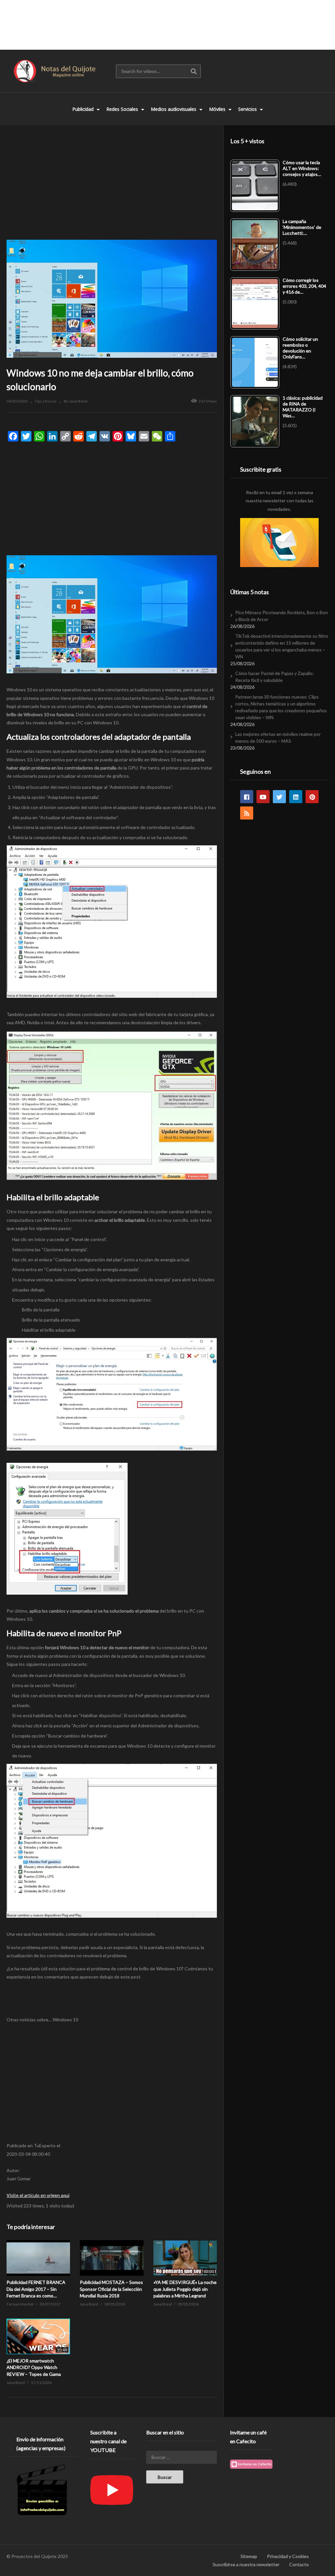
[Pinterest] (312, 797)
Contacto (299, 2564)
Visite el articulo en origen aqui (38, 2195)
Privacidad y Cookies (288, 2556)
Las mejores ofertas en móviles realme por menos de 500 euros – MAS (278, 737)
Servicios (248, 109)
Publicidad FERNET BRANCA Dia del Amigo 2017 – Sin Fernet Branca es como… (36, 2289)
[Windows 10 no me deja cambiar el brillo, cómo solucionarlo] (38, 2258)
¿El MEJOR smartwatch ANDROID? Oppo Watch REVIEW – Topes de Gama (34, 2367)
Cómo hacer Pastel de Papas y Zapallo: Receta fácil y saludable (274, 677)
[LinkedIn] (296, 797)
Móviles (218, 109)
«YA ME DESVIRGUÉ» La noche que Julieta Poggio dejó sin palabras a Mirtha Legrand (185, 2289)
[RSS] (247, 813)
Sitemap (249, 2556)
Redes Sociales (123, 109)
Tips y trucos (46, 401)
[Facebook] (247, 797)
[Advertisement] (167, 25)
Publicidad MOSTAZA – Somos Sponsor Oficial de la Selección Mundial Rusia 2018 (111, 2289)
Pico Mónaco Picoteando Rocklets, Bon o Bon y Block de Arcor (282, 616)
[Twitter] (279, 797)
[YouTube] (263, 797)
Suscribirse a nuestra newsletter (246, 2564)
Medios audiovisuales (174, 109)
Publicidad (84, 109)
